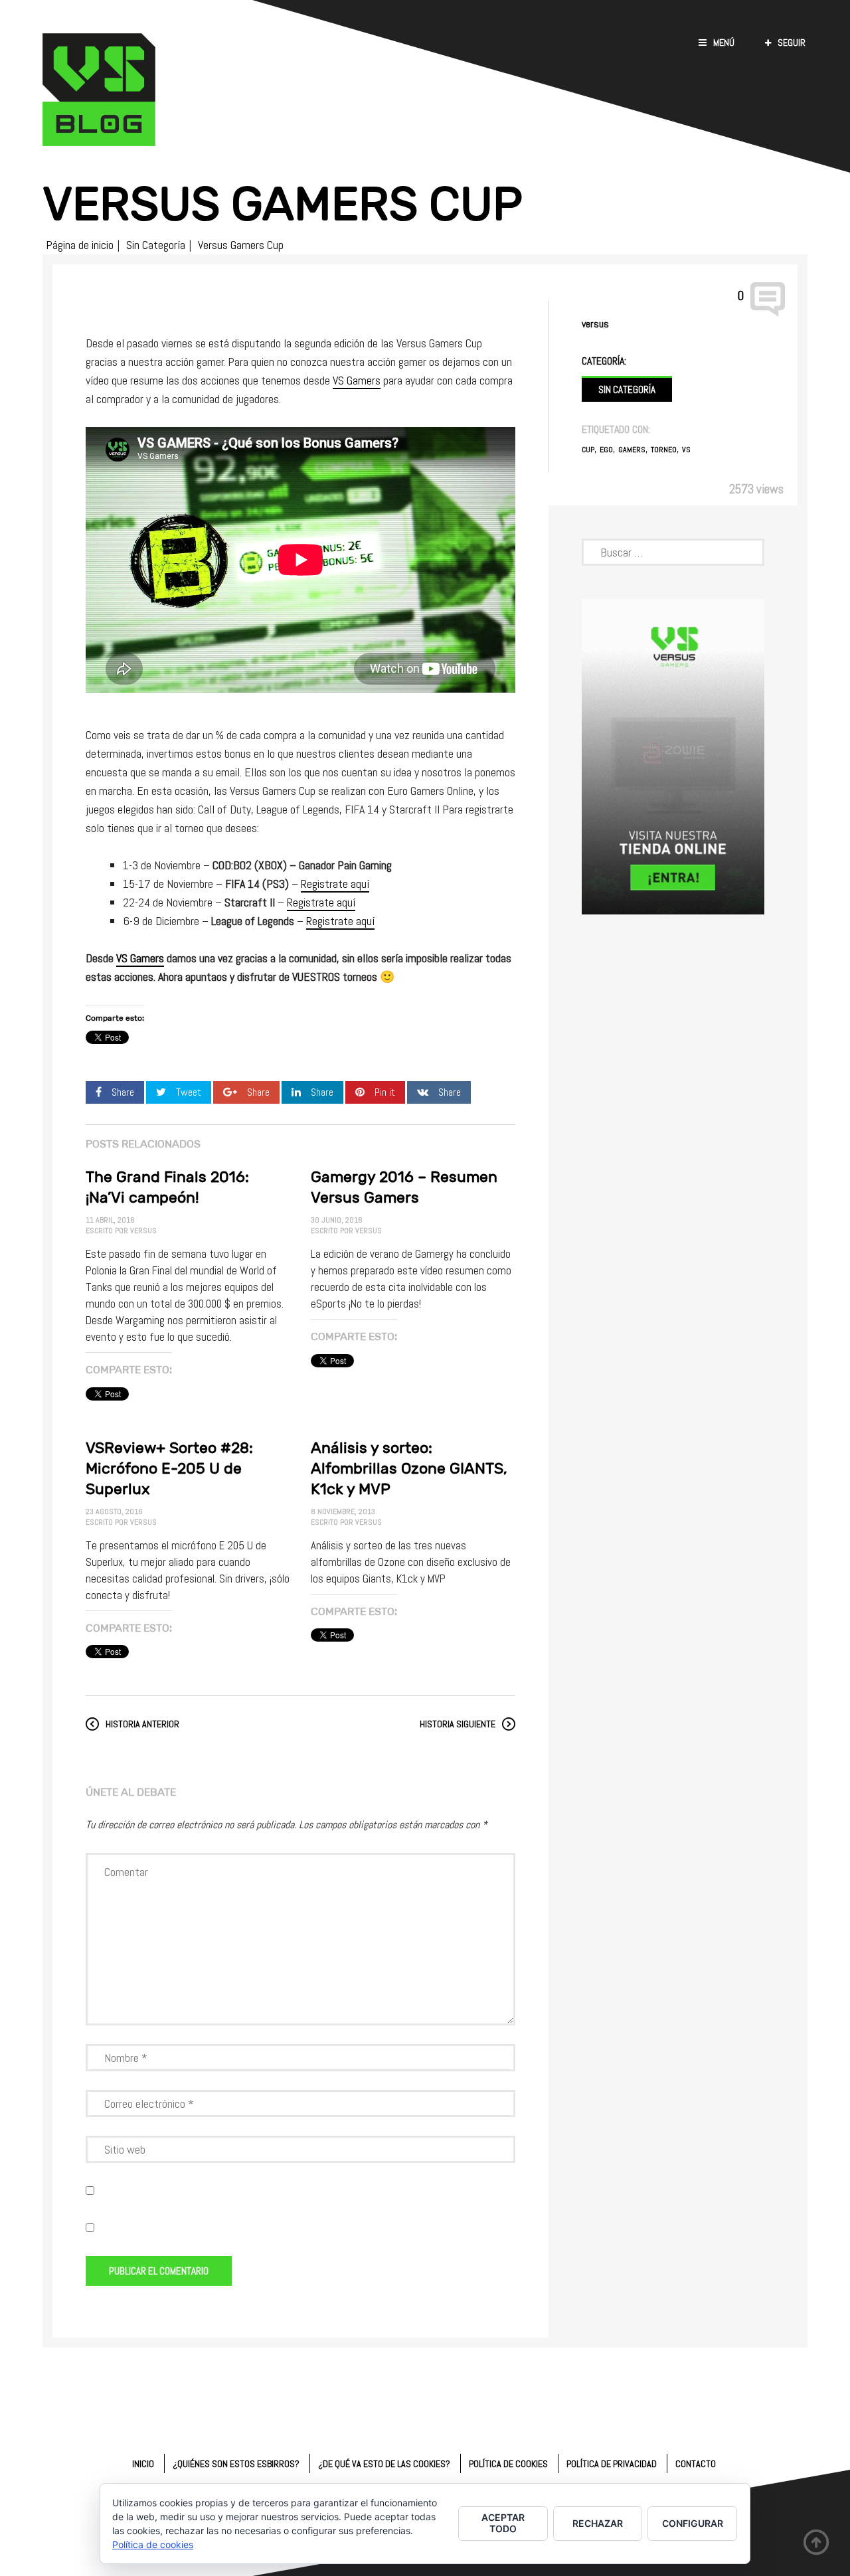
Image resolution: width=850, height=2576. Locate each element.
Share (123, 1092)
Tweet (189, 1092)
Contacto (696, 2464)
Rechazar (598, 2523)
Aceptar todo (503, 2523)
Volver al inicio (817, 2543)
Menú (724, 43)
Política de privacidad (612, 2464)
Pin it (385, 1092)
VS (686, 450)
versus (595, 324)
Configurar (693, 2523)
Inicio (143, 2464)
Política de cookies (508, 2464)
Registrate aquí (335, 884)
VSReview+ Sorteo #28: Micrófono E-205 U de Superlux (169, 1468)
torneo (664, 450)
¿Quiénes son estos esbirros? (236, 2464)
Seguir (792, 43)
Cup (588, 450)
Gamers (632, 450)
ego (606, 450)
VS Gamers (357, 380)
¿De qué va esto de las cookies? (384, 2464)
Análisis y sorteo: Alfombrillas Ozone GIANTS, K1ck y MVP (409, 1468)
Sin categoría (627, 389)
